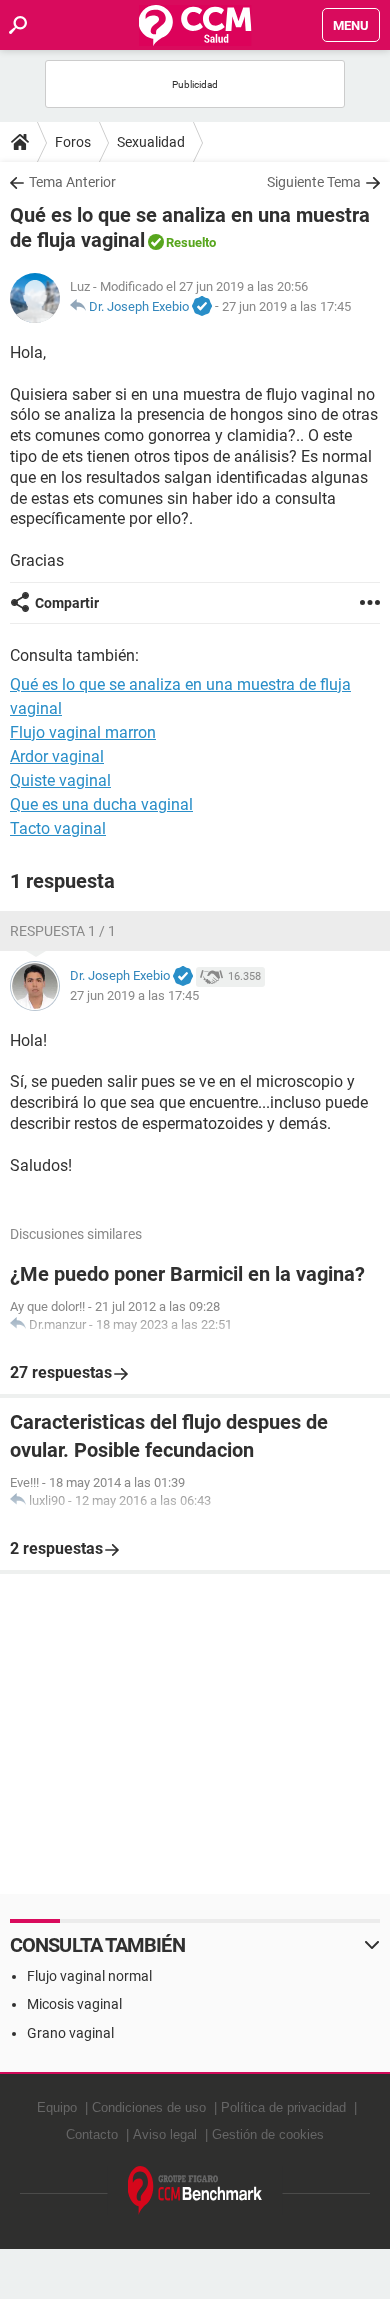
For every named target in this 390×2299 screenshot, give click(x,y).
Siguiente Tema (314, 182)
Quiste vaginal (60, 780)
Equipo (57, 2107)
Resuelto (191, 242)
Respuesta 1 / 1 (63, 931)
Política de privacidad (283, 2107)
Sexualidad (151, 142)
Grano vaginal (70, 2033)
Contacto (92, 2134)
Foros (73, 142)
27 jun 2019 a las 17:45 (286, 306)
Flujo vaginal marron (83, 732)
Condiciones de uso (149, 2107)
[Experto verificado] (202, 307)
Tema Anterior (72, 182)
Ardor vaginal (57, 756)
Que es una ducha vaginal (101, 804)
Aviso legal (165, 2134)
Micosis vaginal (74, 2004)
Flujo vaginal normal (89, 1976)
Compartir (67, 603)
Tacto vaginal (58, 828)
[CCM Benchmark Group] (195, 2190)
